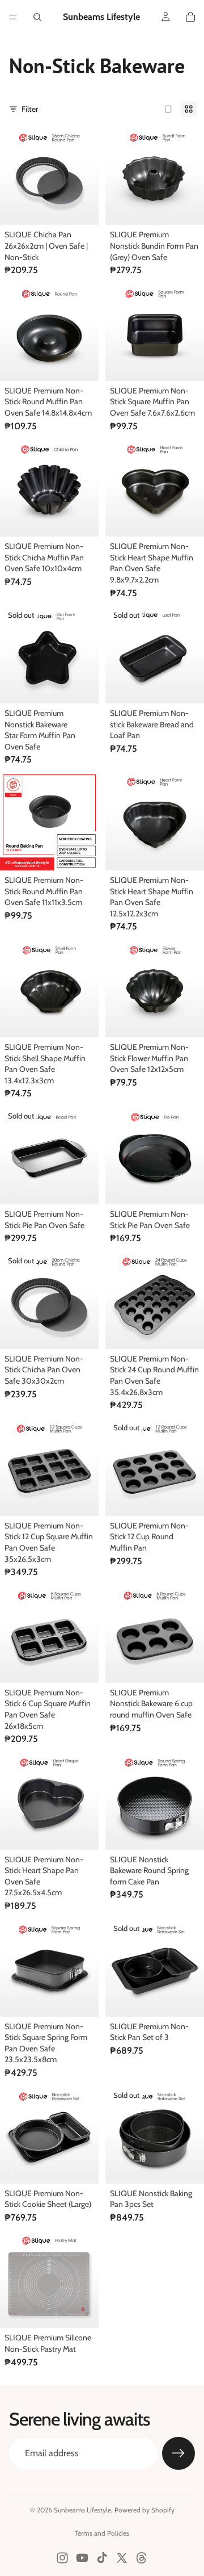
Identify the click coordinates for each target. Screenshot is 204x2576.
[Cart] (190, 17)
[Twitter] (122, 2558)
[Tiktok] (102, 2558)
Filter (30, 109)
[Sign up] (178, 2453)
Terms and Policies (102, 2533)
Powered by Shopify (144, 2510)
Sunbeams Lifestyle (82, 2510)
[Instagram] (62, 2558)
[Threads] (142, 2558)
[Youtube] (82, 2558)
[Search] (37, 17)
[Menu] (13, 17)
